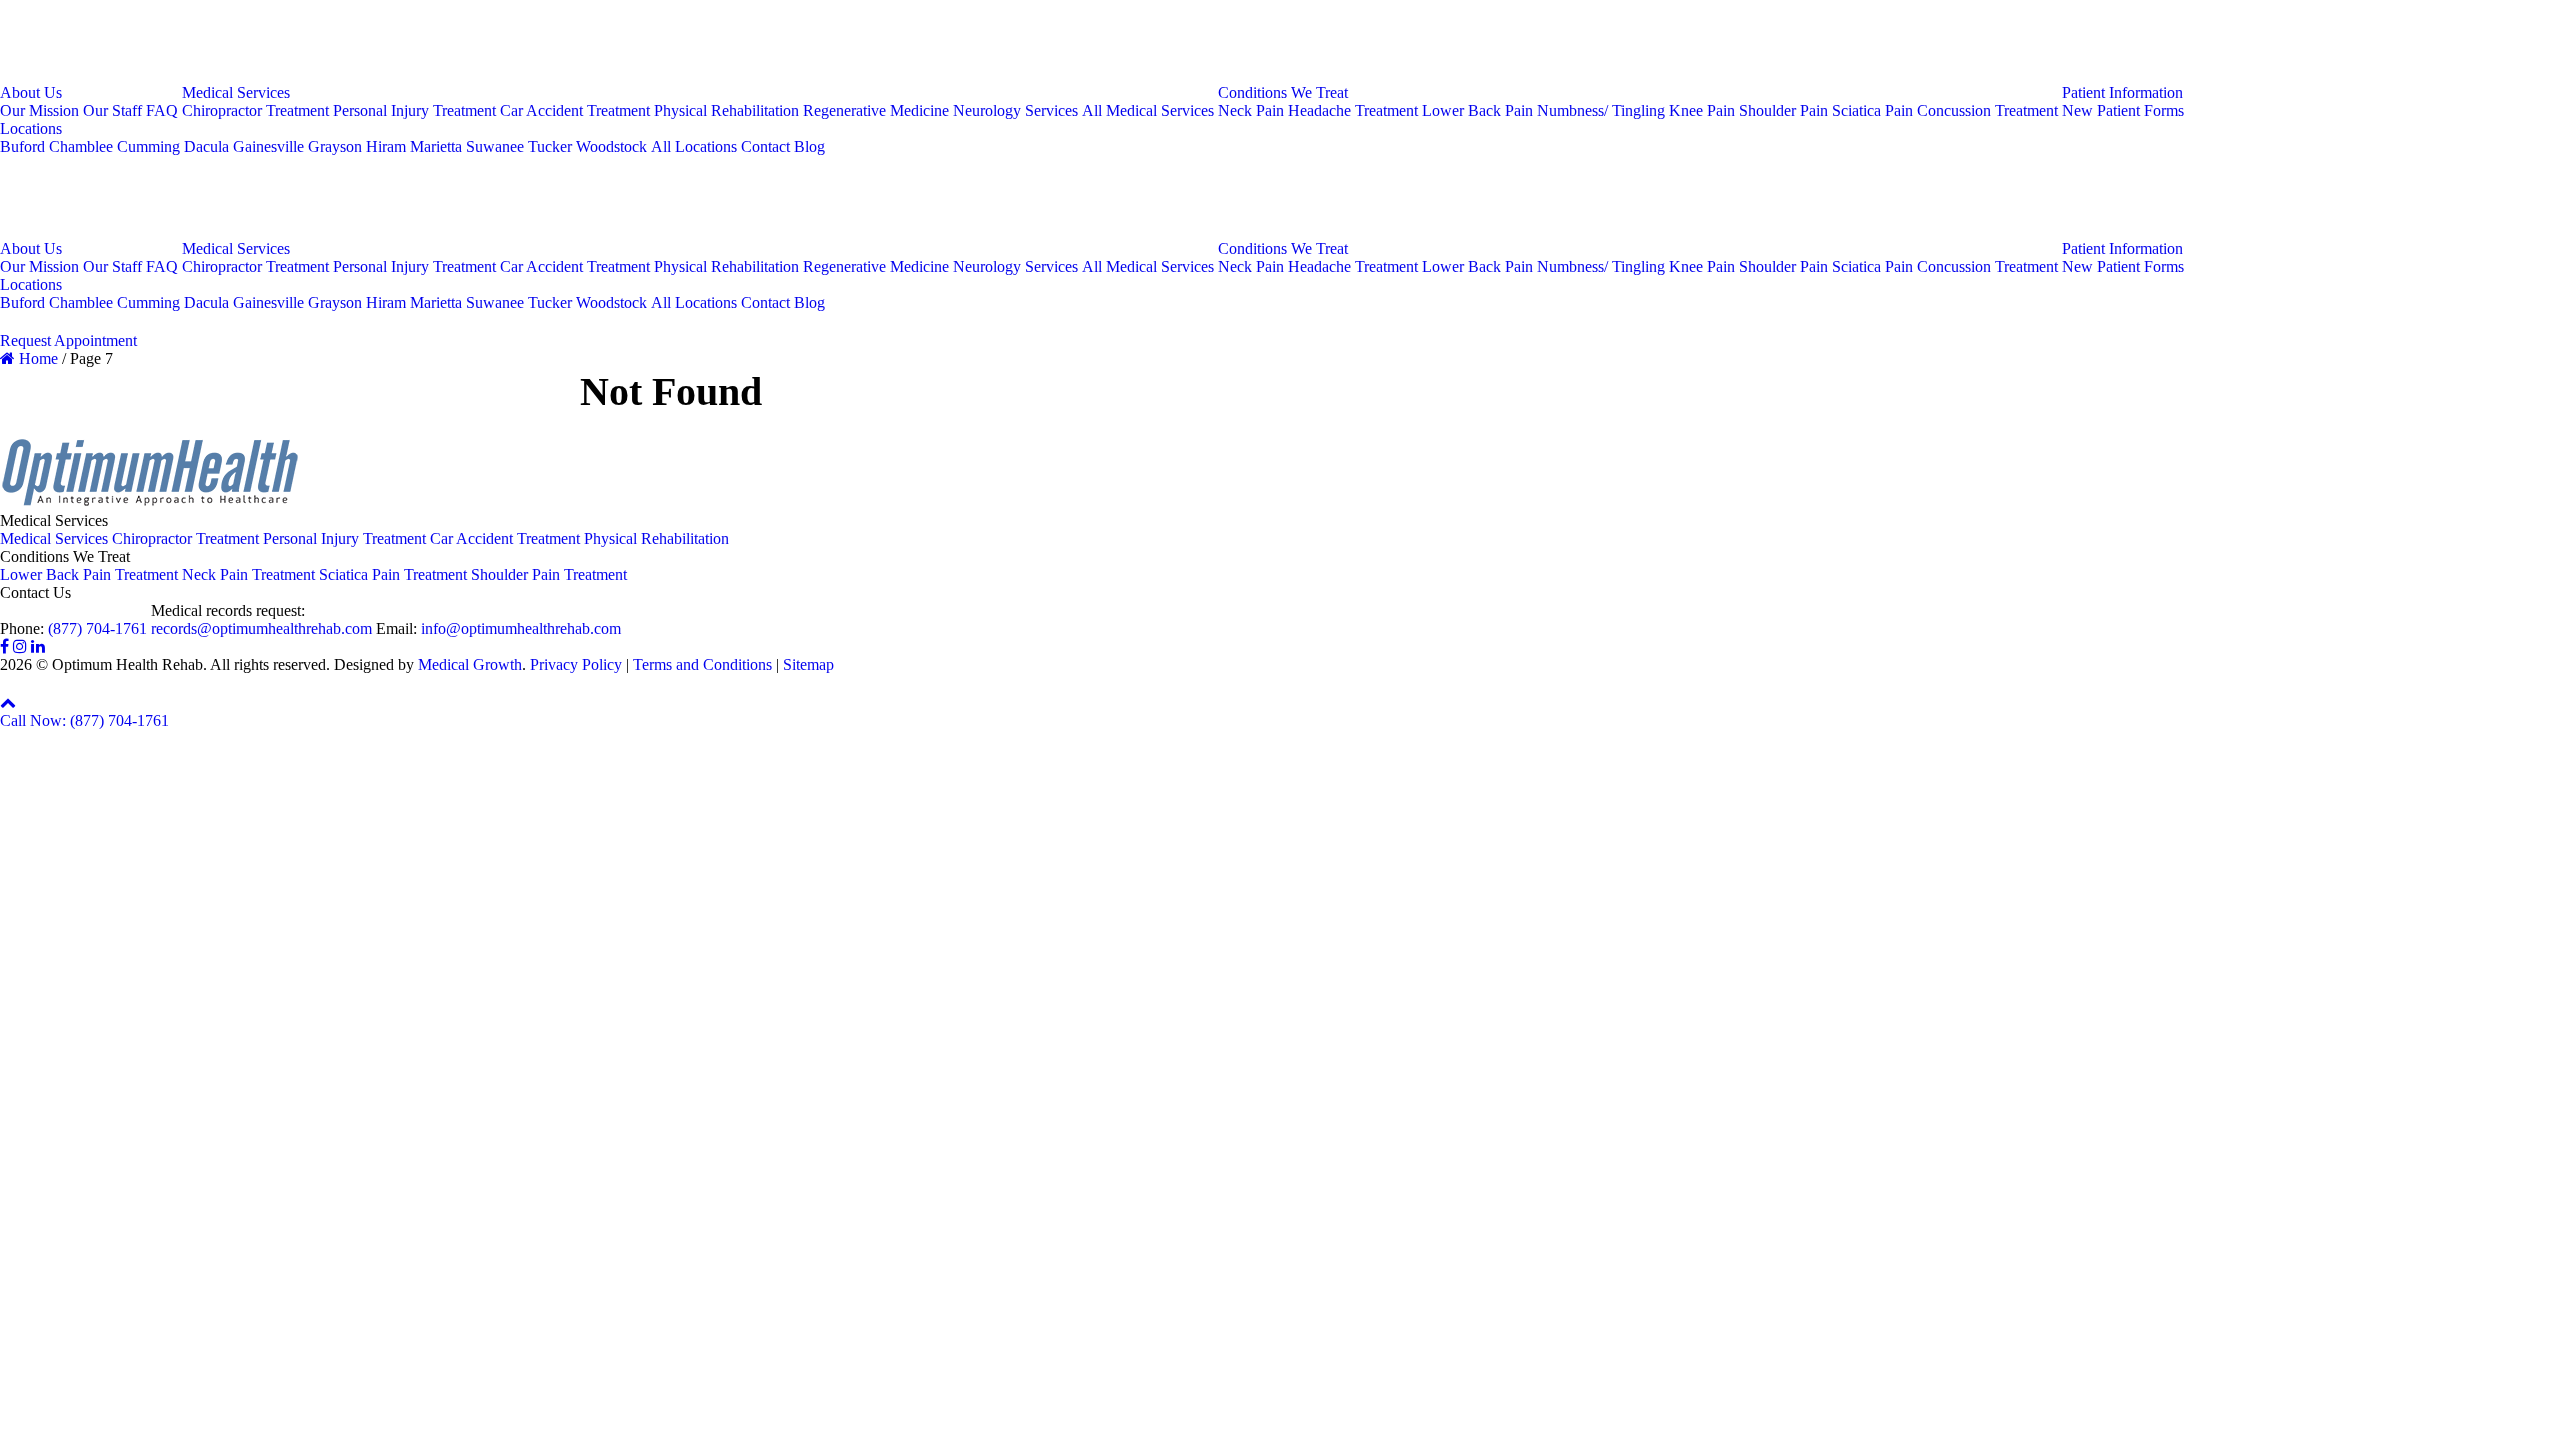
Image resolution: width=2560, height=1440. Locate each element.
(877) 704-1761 (97, 628)
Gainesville (268, 146)
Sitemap (808, 664)
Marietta (436, 146)
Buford (22, 146)
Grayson (335, 146)
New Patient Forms (2123, 110)
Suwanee (495, 146)
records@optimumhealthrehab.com (261, 628)
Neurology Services (1015, 110)
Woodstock (611, 146)
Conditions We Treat (1283, 92)
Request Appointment (68, 340)
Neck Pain (1251, 110)
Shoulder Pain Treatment (549, 574)
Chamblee (81, 146)
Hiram (386, 146)
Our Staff (112, 110)
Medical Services (236, 92)
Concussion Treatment (1987, 110)
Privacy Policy (576, 664)
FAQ (162, 110)
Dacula (206, 146)
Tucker (550, 146)
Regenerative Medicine (876, 110)
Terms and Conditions (702, 664)
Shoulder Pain (1783, 110)
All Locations (694, 146)
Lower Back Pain (1477, 110)
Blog (809, 146)
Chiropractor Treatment (255, 110)
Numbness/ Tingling (1601, 110)
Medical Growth (470, 664)
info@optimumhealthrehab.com (521, 628)
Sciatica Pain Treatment (393, 574)
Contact (765, 146)
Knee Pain (1702, 110)
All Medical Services (1148, 110)
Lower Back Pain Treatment (89, 574)
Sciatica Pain (1872, 110)
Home (36, 358)
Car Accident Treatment (575, 110)
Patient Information (2122, 92)
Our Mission (39, 110)
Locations (31, 128)
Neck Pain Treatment (248, 574)
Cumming (148, 146)
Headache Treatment (1353, 110)
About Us (31, 92)
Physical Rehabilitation (726, 110)
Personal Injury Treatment (414, 110)
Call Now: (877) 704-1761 (84, 720)
